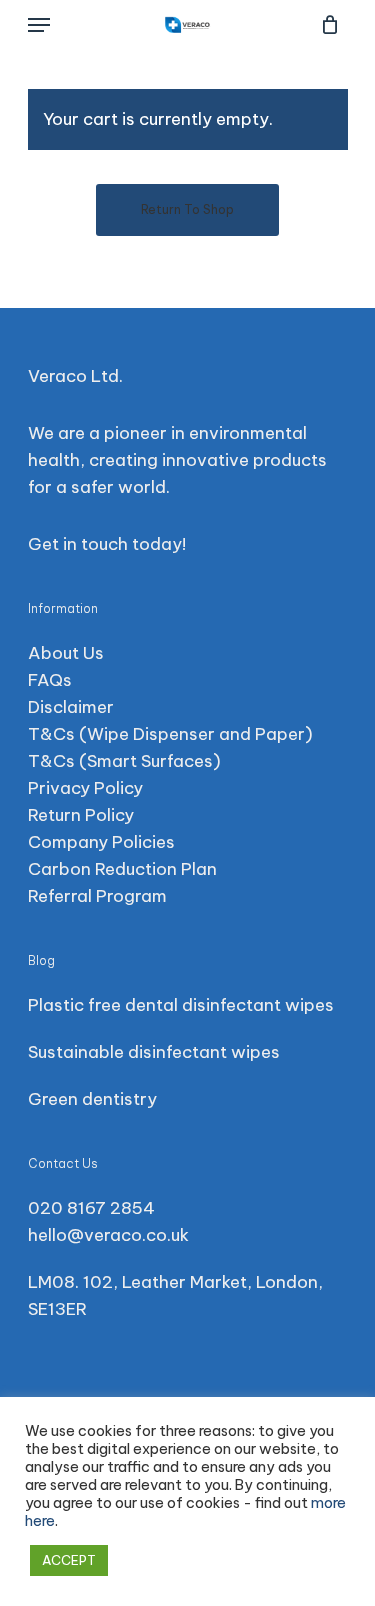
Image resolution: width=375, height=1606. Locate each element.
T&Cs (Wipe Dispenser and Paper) (170, 734)
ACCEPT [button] (69, 1560)
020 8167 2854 (91, 1208)
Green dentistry (92, 1099)
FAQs (50, 680)
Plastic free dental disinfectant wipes (181, 1005)
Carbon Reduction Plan (122, 869)
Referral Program (97, 896)
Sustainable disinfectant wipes (154, 1052)
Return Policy (81, 815)
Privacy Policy (85, 788)
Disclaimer (71, 707)
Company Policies (101, 842)
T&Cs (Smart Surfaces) (124, 761)
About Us (66, 653)
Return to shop (187, 209)
